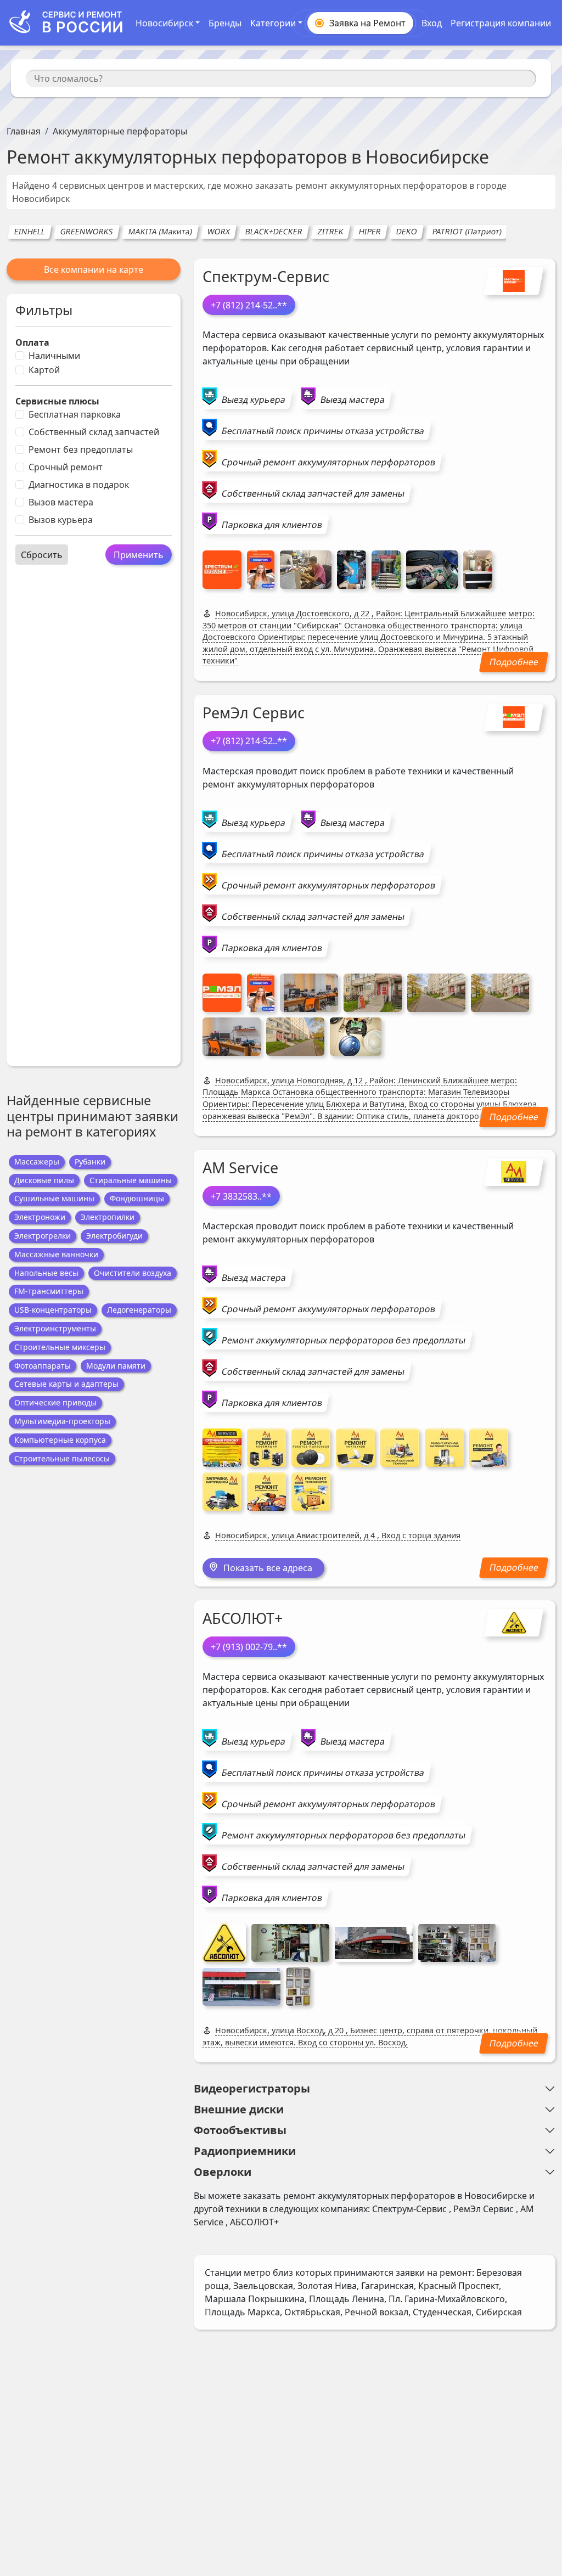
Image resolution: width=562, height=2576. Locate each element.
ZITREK (330, 231)
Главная (24, 131)
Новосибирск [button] (164, 23)
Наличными (54, 356)
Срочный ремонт (66, 467)
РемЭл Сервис (254, 713)
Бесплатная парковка (75, 414)
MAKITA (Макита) (160, 231)
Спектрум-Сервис (266, 276)
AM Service (240, 1168)
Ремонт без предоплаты (81, 449)
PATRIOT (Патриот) (467, 231)
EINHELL (29, 231)
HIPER (370, 231)
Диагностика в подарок (79, 485)
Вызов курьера (61, 520)
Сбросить (42, 555)
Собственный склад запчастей (94, 432)
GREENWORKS (86, 231)
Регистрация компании (501, 23)
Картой (44, 370)
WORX (218, 231)
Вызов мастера (61, 502)
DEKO (406, 231)
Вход (432, 23)
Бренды (225, 23)
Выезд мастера (353, 400)
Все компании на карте (94, 269)
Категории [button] (273, 23)
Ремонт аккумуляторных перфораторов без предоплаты (344, 1340)
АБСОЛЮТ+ (243, 1618)
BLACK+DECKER (274, 231)
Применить (139, 555)
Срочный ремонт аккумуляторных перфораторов (328, 462)
